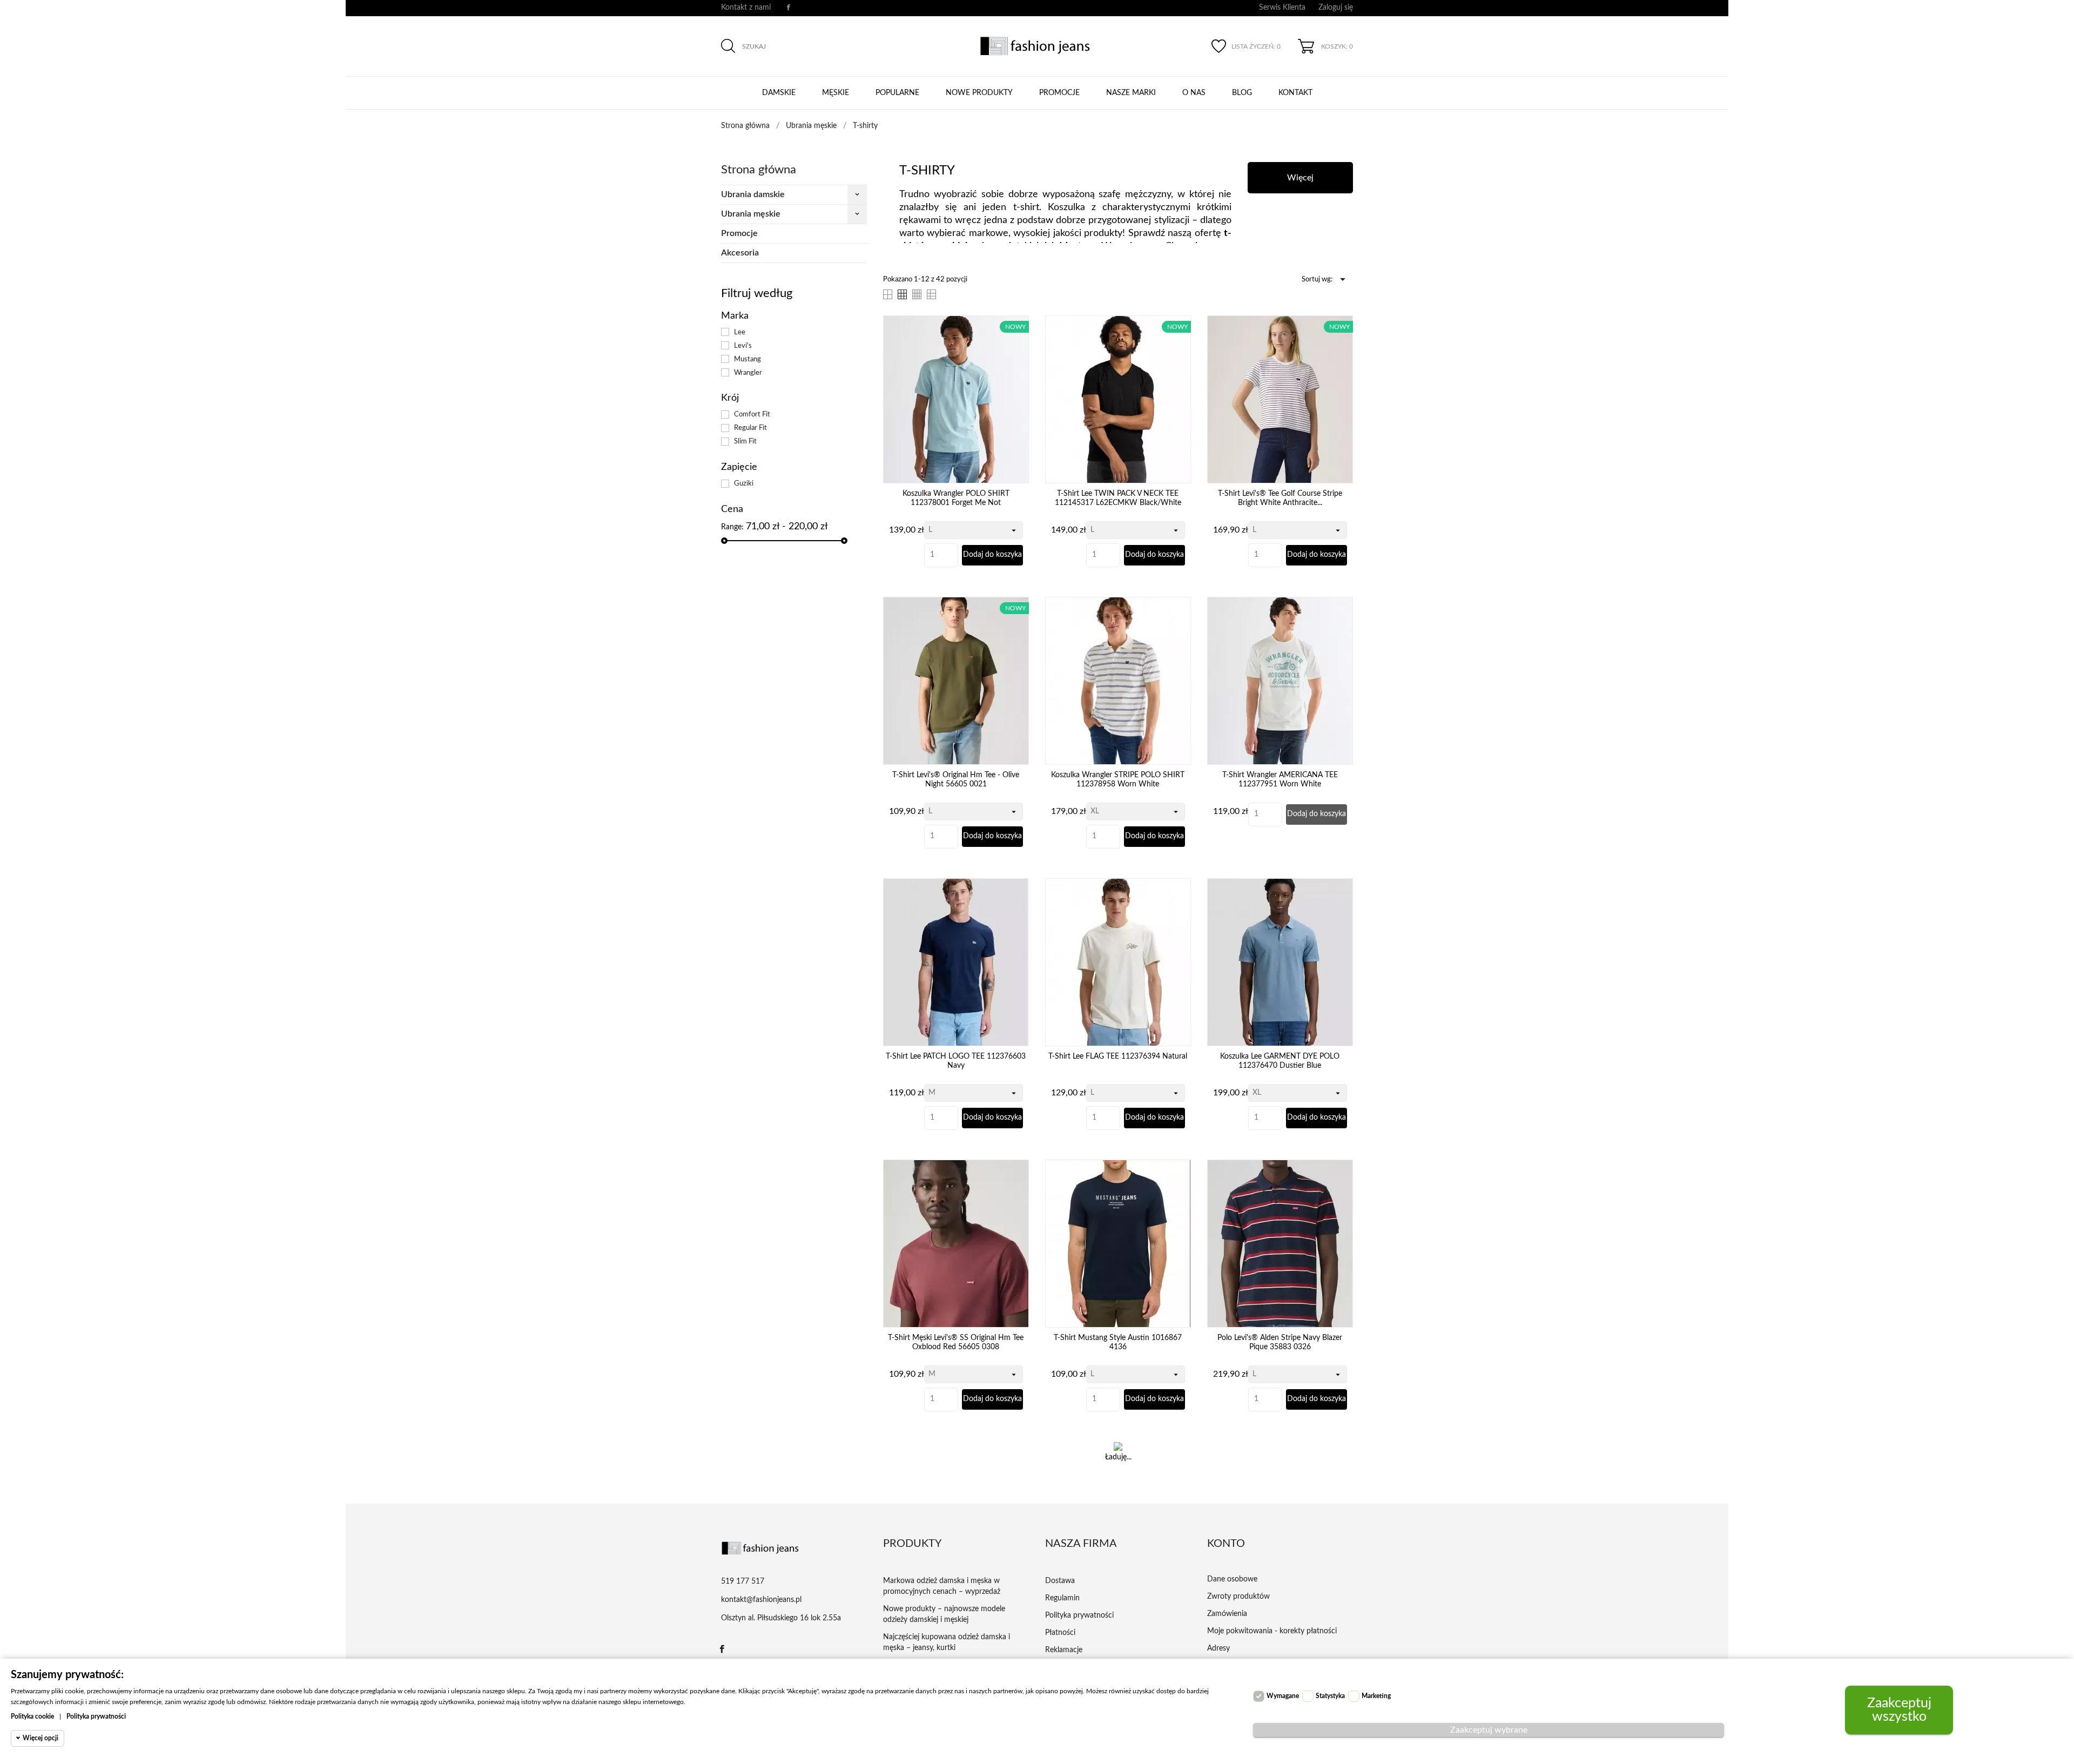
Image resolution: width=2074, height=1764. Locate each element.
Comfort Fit (752, 414)
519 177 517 (743, 1581)
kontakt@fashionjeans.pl (761, 1600)
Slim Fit (745, 441)
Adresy (1218, 1648)
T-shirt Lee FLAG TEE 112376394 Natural (1118, 1056)
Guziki (744, 483)
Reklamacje (1064, 1650)
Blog (1242, 93)
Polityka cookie (32, 1716)
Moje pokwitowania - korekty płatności (1272, 1631)
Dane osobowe (1232, 1579)
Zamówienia (1227, 1614)
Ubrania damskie (753, 194)
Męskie (836, 93)
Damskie (779, 93)
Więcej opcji (41, 1738)
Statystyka (1330, 1696)
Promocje (1059, 93)
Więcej (1300, 178)
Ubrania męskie (751, 214)
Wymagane (1283, 1696)
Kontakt (1295, 93)
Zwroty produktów (1238, 1597)
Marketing (1376, 1696)
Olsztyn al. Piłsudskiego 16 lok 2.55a (781, 1618)
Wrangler (748, 373)
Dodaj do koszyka (992, 555)
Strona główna (759, 170)
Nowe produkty (979, 93)
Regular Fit (750, 428)
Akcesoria (740, 253)
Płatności (1060, 1633)
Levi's (743, 346)
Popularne (897, 93)
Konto (1226, 1544)
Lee (740, 332)
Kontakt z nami (746, 8)
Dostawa (1060, 1581)
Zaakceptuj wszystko (1899, 1710)
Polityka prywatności (1079, 1615)
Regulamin (1062, 1598)
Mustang (748, 359)
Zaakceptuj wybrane (1489, 1730)
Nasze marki (1131, 93)
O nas (1194, 93)
